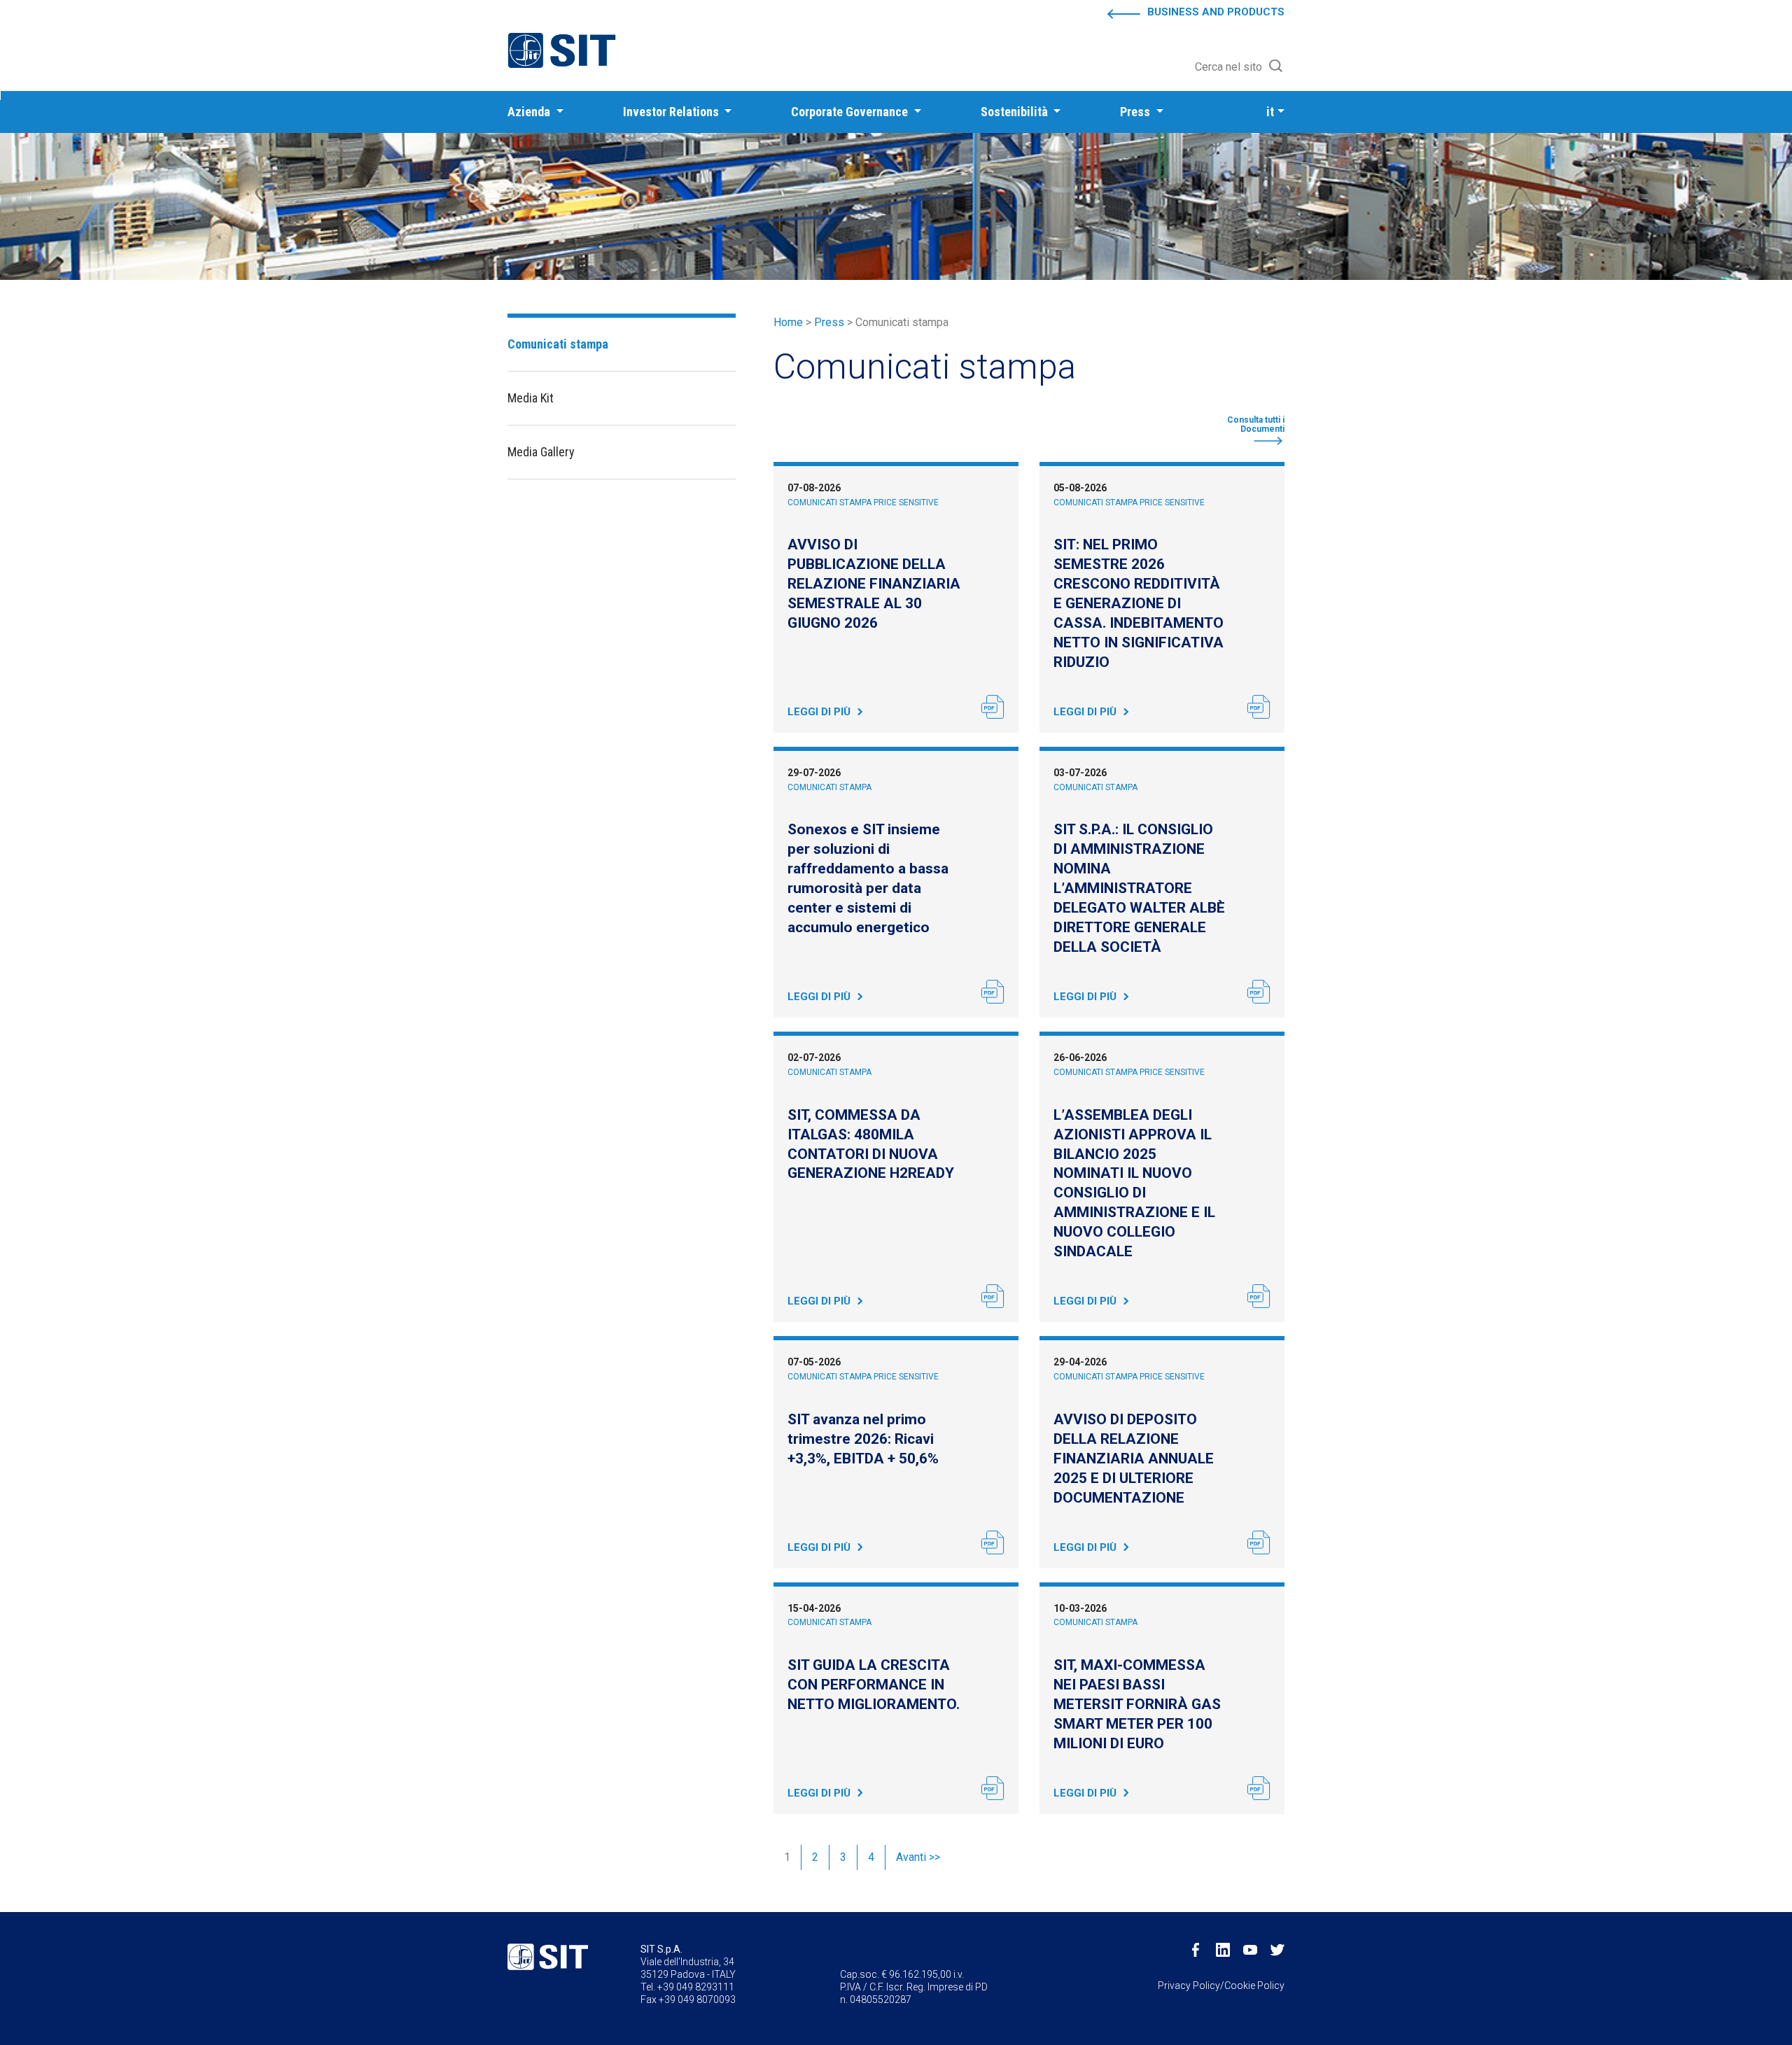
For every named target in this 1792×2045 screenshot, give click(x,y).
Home (788, 322)
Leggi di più (819, 712)
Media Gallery (541, 452)
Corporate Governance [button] (851, 112)
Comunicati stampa (829, 787)
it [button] (1270, 112)
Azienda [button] (530, 112)
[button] (1240, 67)
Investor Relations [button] (672, 112)
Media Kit (531, 398)
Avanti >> (918, 1857)
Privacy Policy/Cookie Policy (1221, 1986)
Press (829, 322)
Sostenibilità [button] (1016, 112)
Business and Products (1216, 12)
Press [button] (1136, 112)
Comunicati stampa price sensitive (863, 503)
